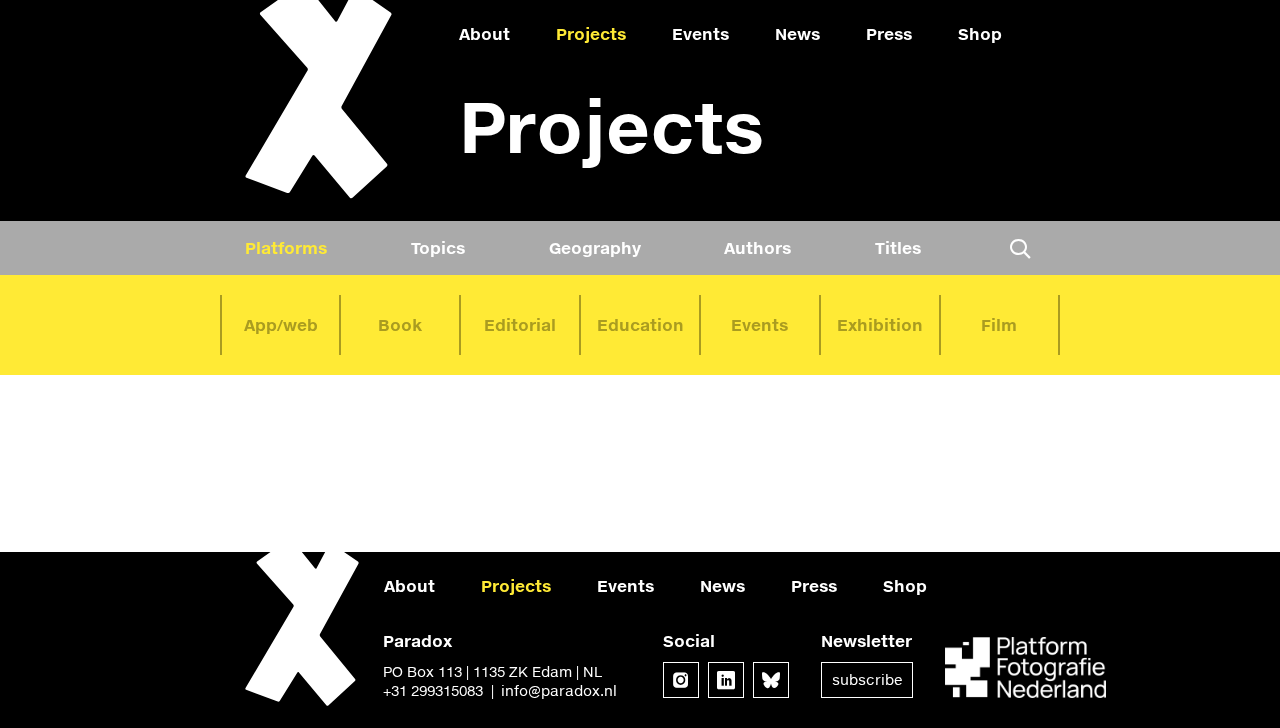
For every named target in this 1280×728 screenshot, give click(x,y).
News (797, 33)
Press (889, 33)
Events (700, 33)
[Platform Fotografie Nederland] (1025, 669)
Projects (591, 33)
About (484, 33)
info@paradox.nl (559, 690)
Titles (898, 247)
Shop (980, 33)
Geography (595, 247)
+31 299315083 (433, 690)
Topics (438, 247)
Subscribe (867, 679)
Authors (757, 247)
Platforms (286, 247)
